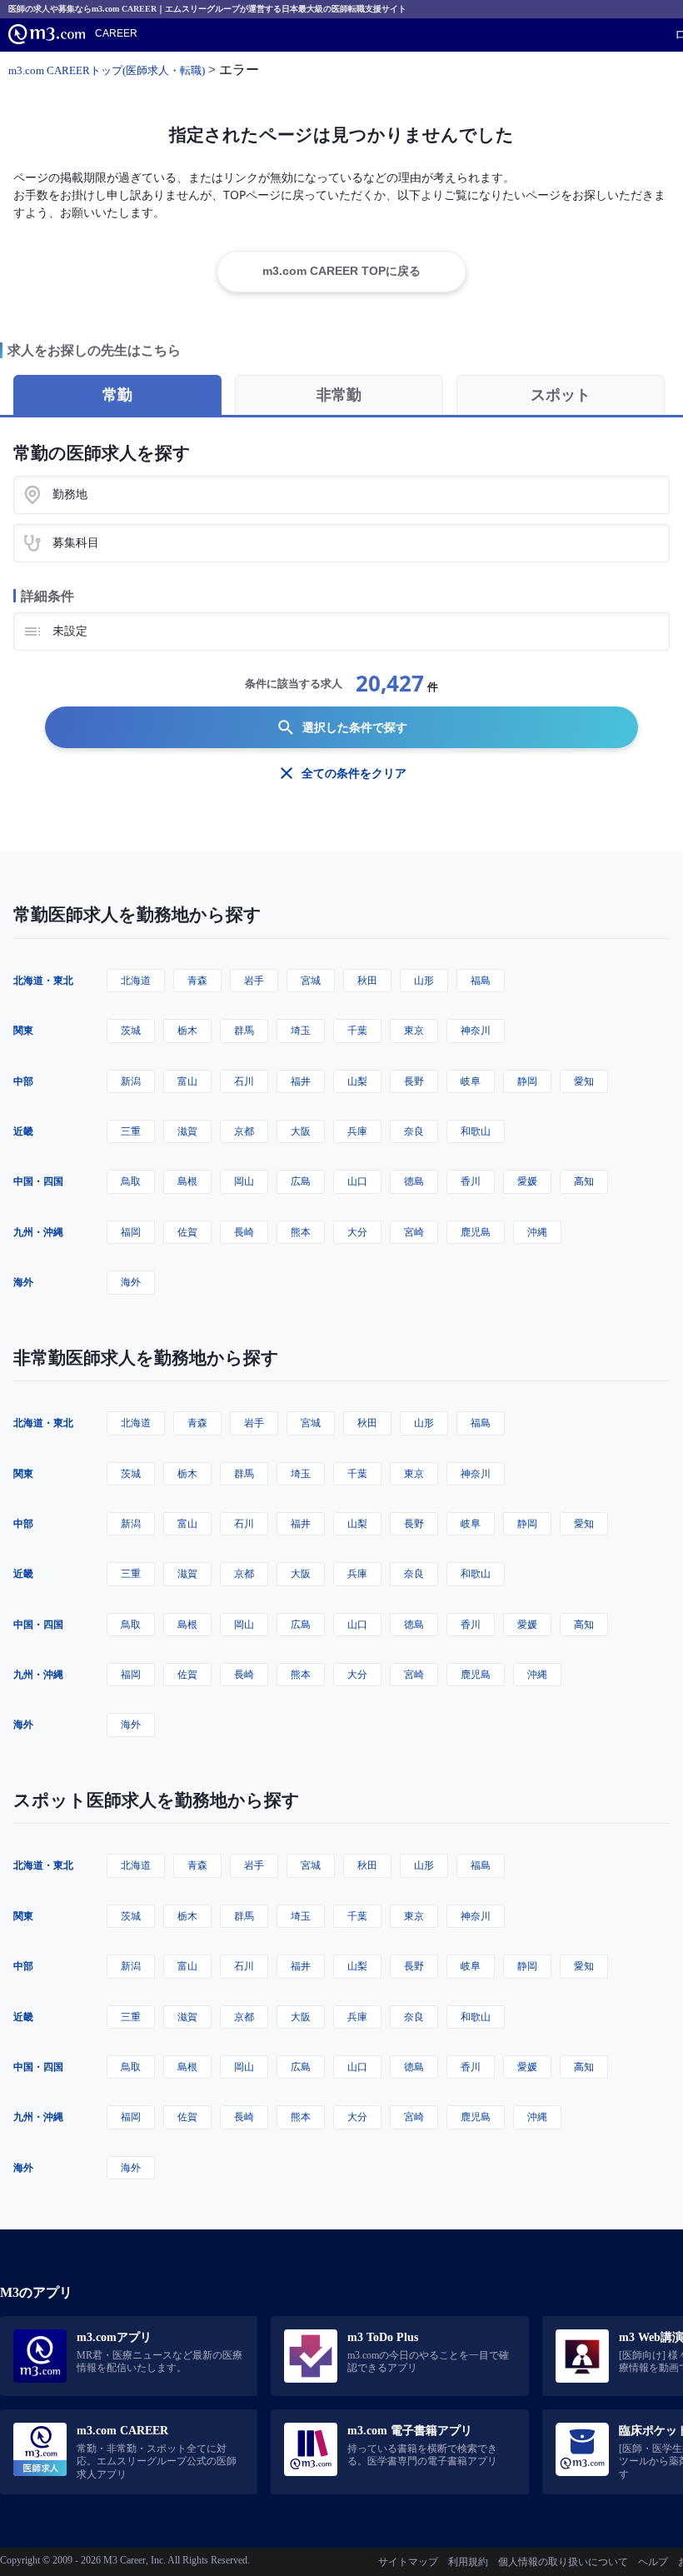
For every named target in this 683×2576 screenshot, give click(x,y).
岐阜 (471, 1081)
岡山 (244, 1181)
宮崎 (414, 1232)
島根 (187, 1181)
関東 (23, 1030)
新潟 (131, 1081)
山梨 (357, 1081)
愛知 (584, 1081)
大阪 (301, 1131)
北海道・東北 (43, 980)
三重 (131, 1131)
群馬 (244, 1030)
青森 (197, 980)
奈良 (414, 1131)
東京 (414, 1030)
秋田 (367, 980)
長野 (414, 1081)
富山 (187, 1081)
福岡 (131, 1232)
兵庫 (357, 1131)
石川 (244, 1081)
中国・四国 (38, 1181)
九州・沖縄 (38, 1232)
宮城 (311, 980)
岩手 (254, 980)
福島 (481, 980)
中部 (23, 1081)
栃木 (187, 1030)
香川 (471, 1181)
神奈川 (476, 1030)
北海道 (136, 980)
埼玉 (301, 1030)
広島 (301, 1181)
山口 (357, 1181)
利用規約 (468, 2562)
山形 (424, 980)
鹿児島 (476, 1232)
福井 (301, 1081)
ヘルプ (653, 2562)
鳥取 (131, 1181)
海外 (23, 1282)
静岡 (527, 1081)
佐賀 (187, 1232)
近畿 (23, 1131)
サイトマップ (408, 2562)
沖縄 (537, 1232)
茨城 (131, 1030)
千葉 (357, 1030)
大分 (357, 1232)
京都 (244, 1131)
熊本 (301, 1232)
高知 (584, 1181)
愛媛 (527, 1181)
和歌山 (476, 1131)
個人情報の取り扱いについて (563, 2562)
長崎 (244, 1232)
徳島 (414, 1181)
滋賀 (187, 1131)
